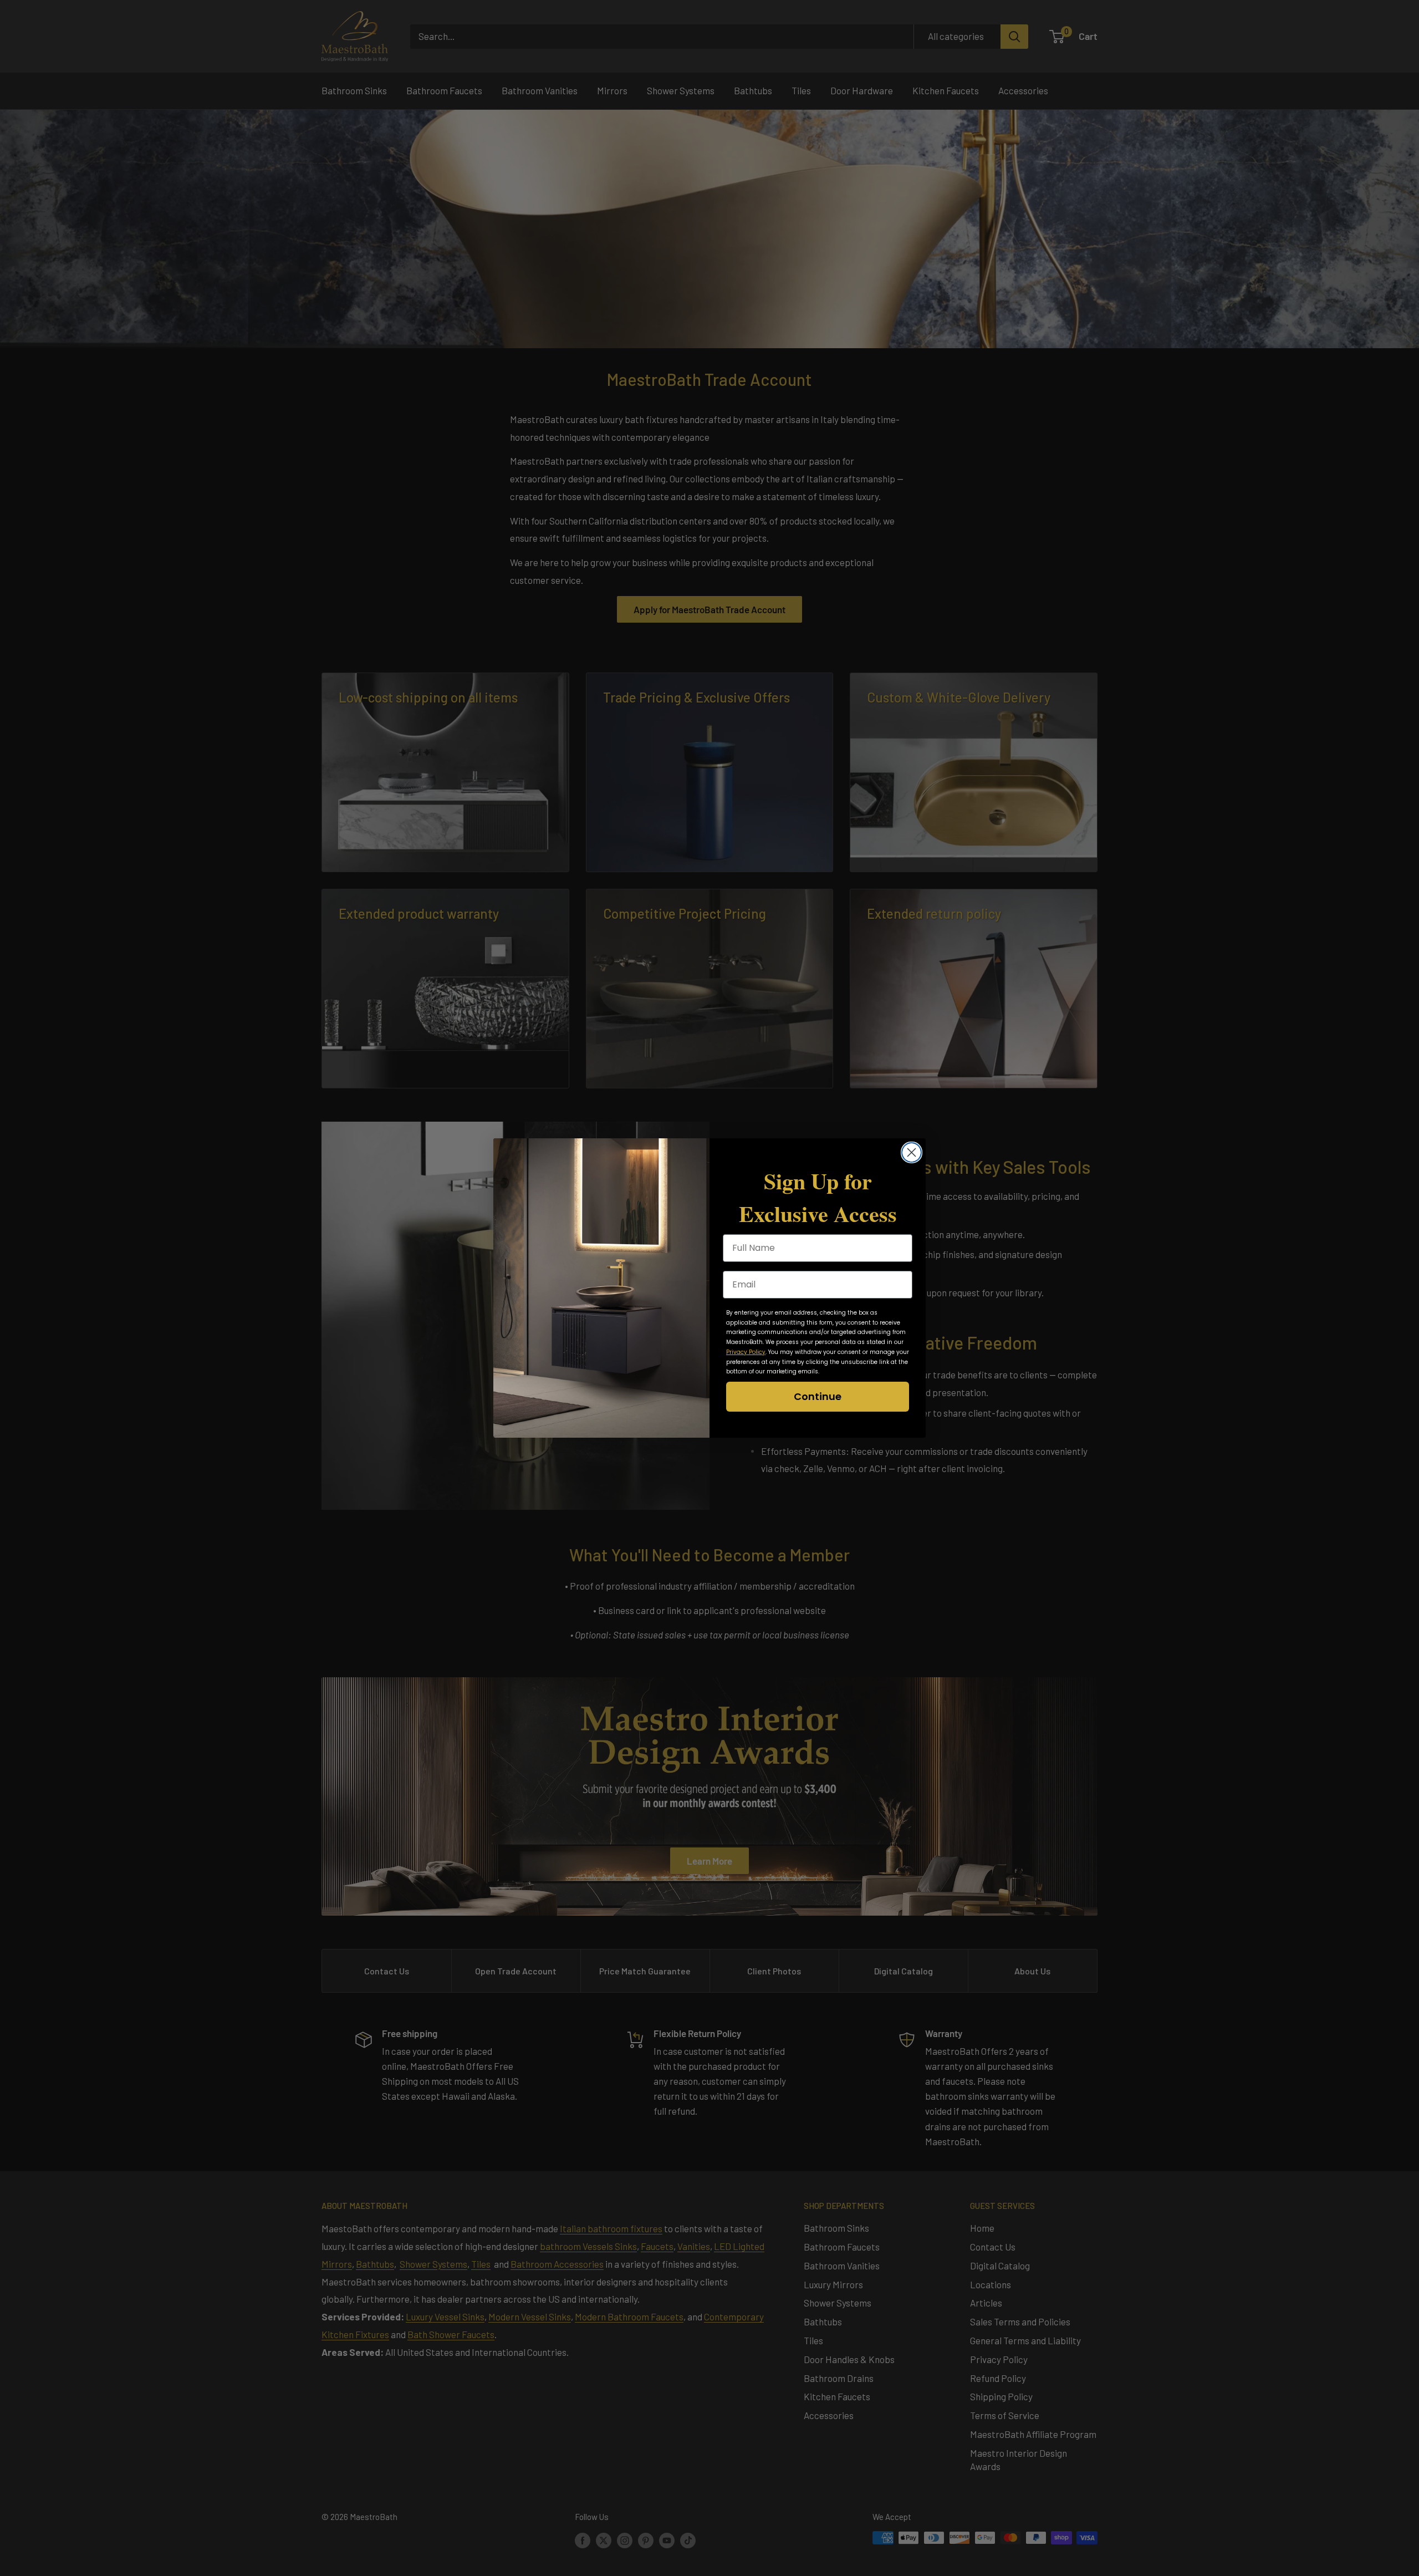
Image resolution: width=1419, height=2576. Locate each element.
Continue (818, 1396)
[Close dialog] (912, 1152)
